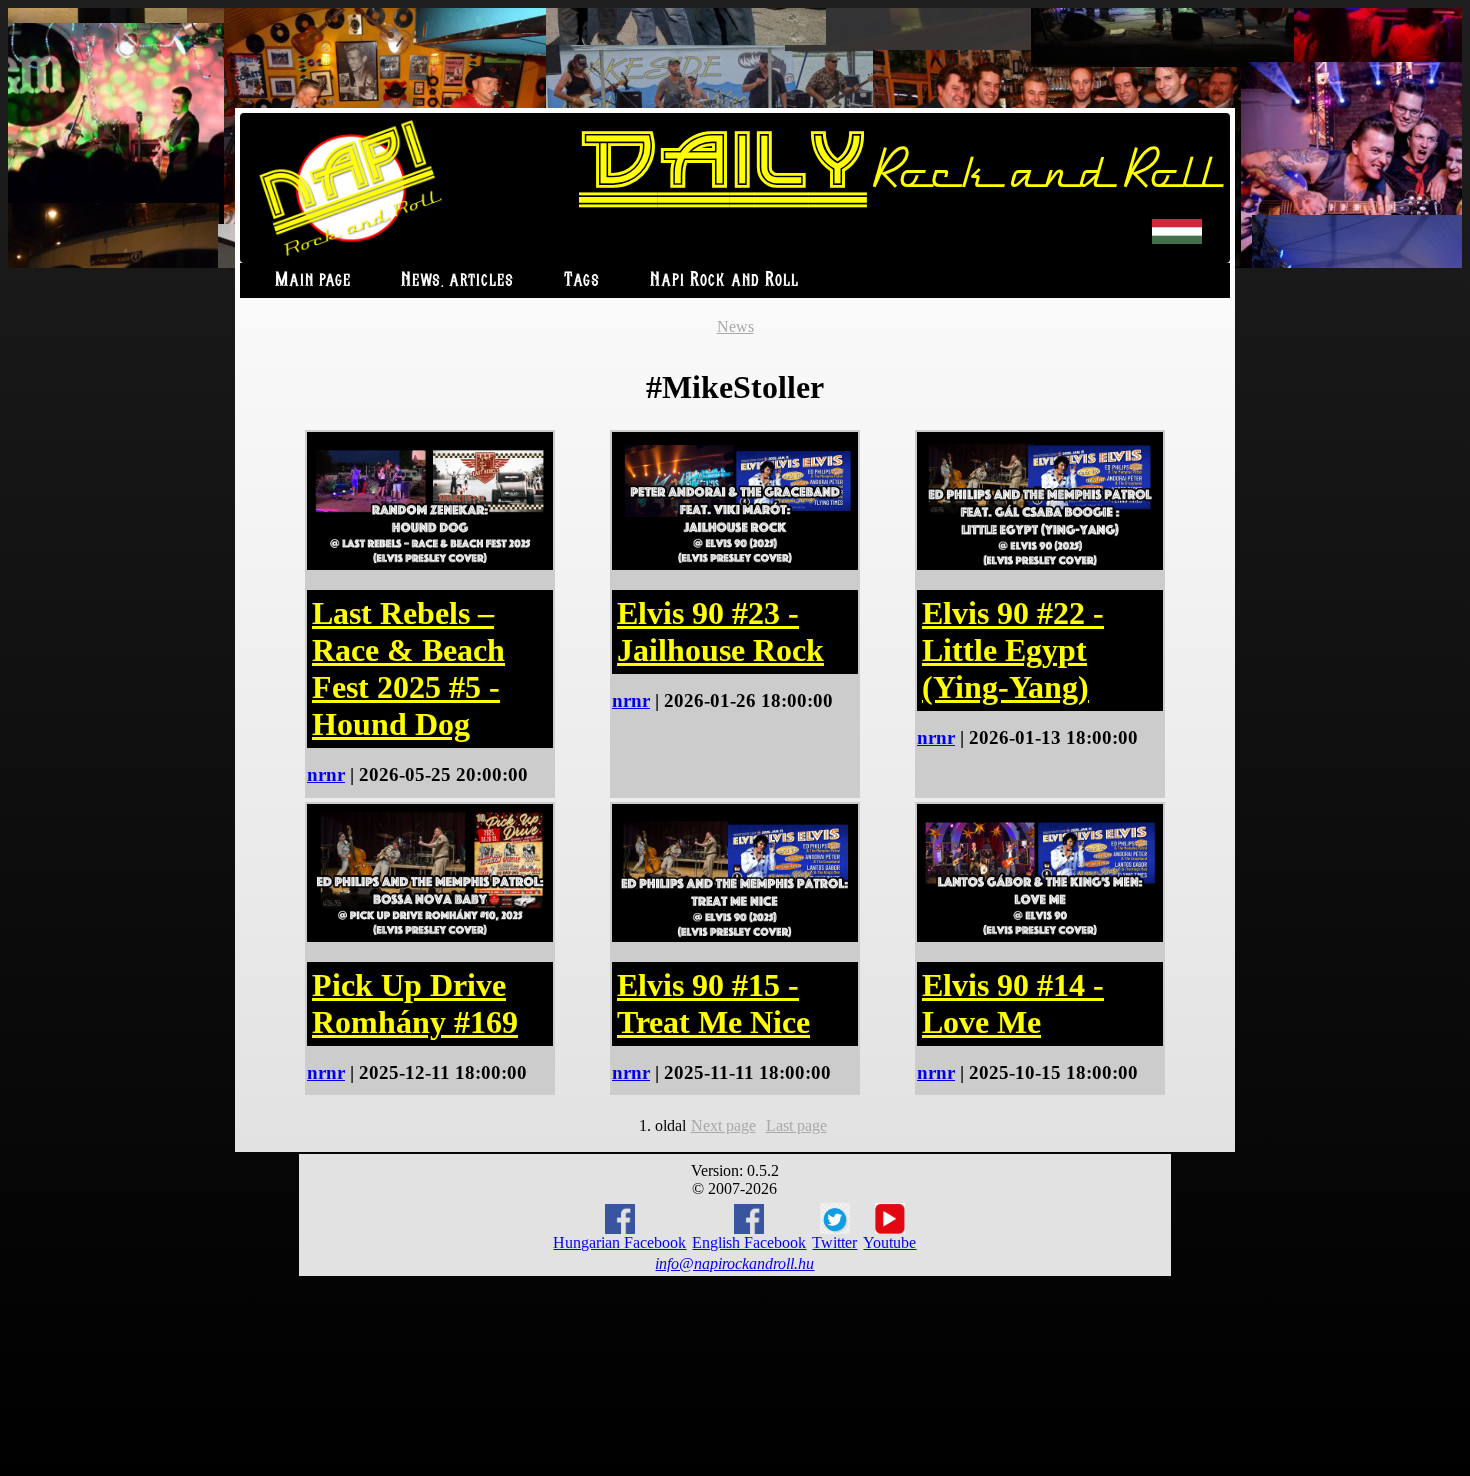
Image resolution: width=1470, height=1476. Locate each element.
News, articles (457, 280)
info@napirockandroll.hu (734, 1263)
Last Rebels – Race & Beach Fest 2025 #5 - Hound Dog (408, 668)
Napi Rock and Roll (724, 280)
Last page (796, 1125)
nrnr (326, 774)
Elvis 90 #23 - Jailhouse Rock (720, 631)
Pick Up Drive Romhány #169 (415, 1003)
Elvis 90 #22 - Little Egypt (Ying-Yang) (1013, 650)
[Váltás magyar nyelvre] (1177, 239)
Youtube (889, 1242)
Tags (582, 280)
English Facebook (749, 1242)
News (735, 326)
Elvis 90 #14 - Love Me (1013, 1003)
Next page (723, 1125)
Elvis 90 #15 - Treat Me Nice (713, 1003)
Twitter (834, 1242)
